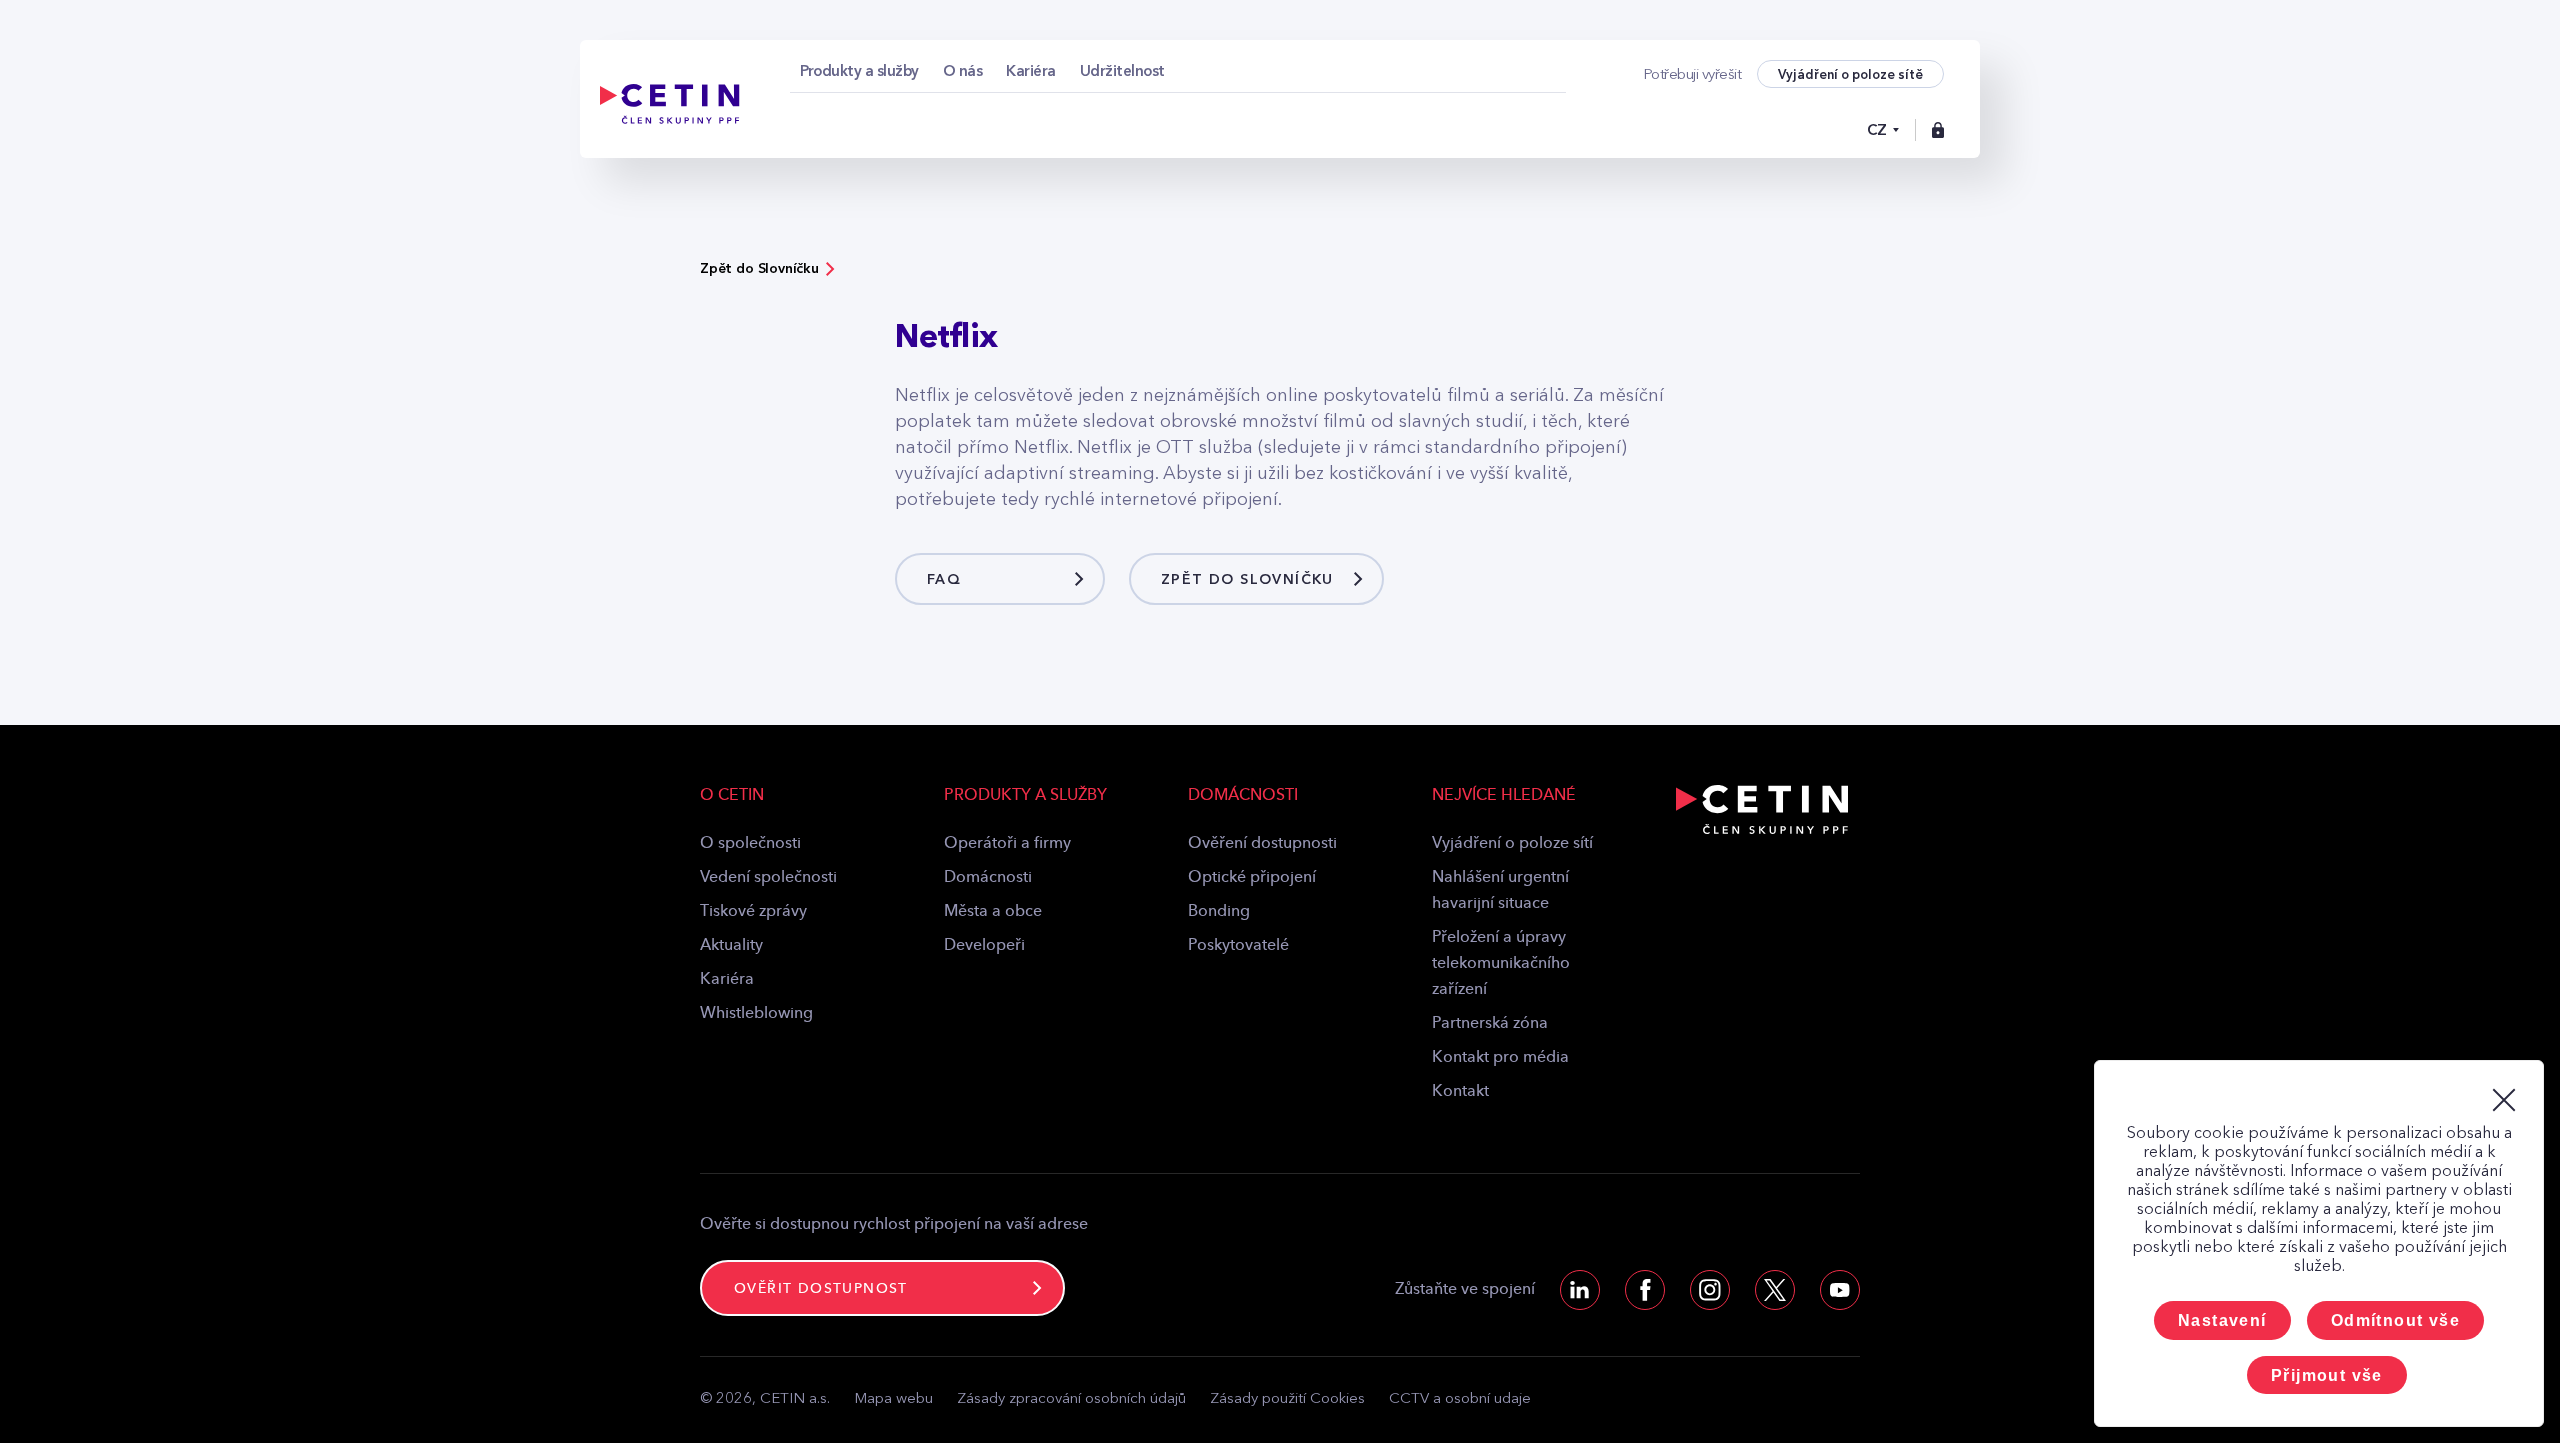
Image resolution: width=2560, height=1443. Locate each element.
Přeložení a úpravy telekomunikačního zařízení (1501, 964)
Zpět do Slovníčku (759, 269)
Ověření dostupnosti (1262, 844)
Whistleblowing (756, 1014)
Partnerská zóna (1490, 1024)
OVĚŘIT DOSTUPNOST (821, 1289)
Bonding (1219, 912)
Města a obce (993, 912)
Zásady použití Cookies (1287, 1399)
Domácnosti (988, 878)
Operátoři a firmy (1007, 844)
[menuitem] (859, 71)
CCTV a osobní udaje (1460, 1399)
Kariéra (727, 980)
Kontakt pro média (1500, 1058)
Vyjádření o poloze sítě (1850, 74)
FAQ (944, 579)
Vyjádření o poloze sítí (1512, 844)
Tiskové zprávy (753, 912)
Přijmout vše (2327, 1375)
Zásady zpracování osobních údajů (1071, 1399)
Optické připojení (1252, 878)
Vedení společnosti (768, 878)
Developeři (984, 946)
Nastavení (2222, 1320)
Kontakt (1460, 1092)
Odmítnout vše (2395, 1320)
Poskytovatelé (1238, 946)
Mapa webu (893, 1399)
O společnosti (750, 844)
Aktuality (731, 946)
